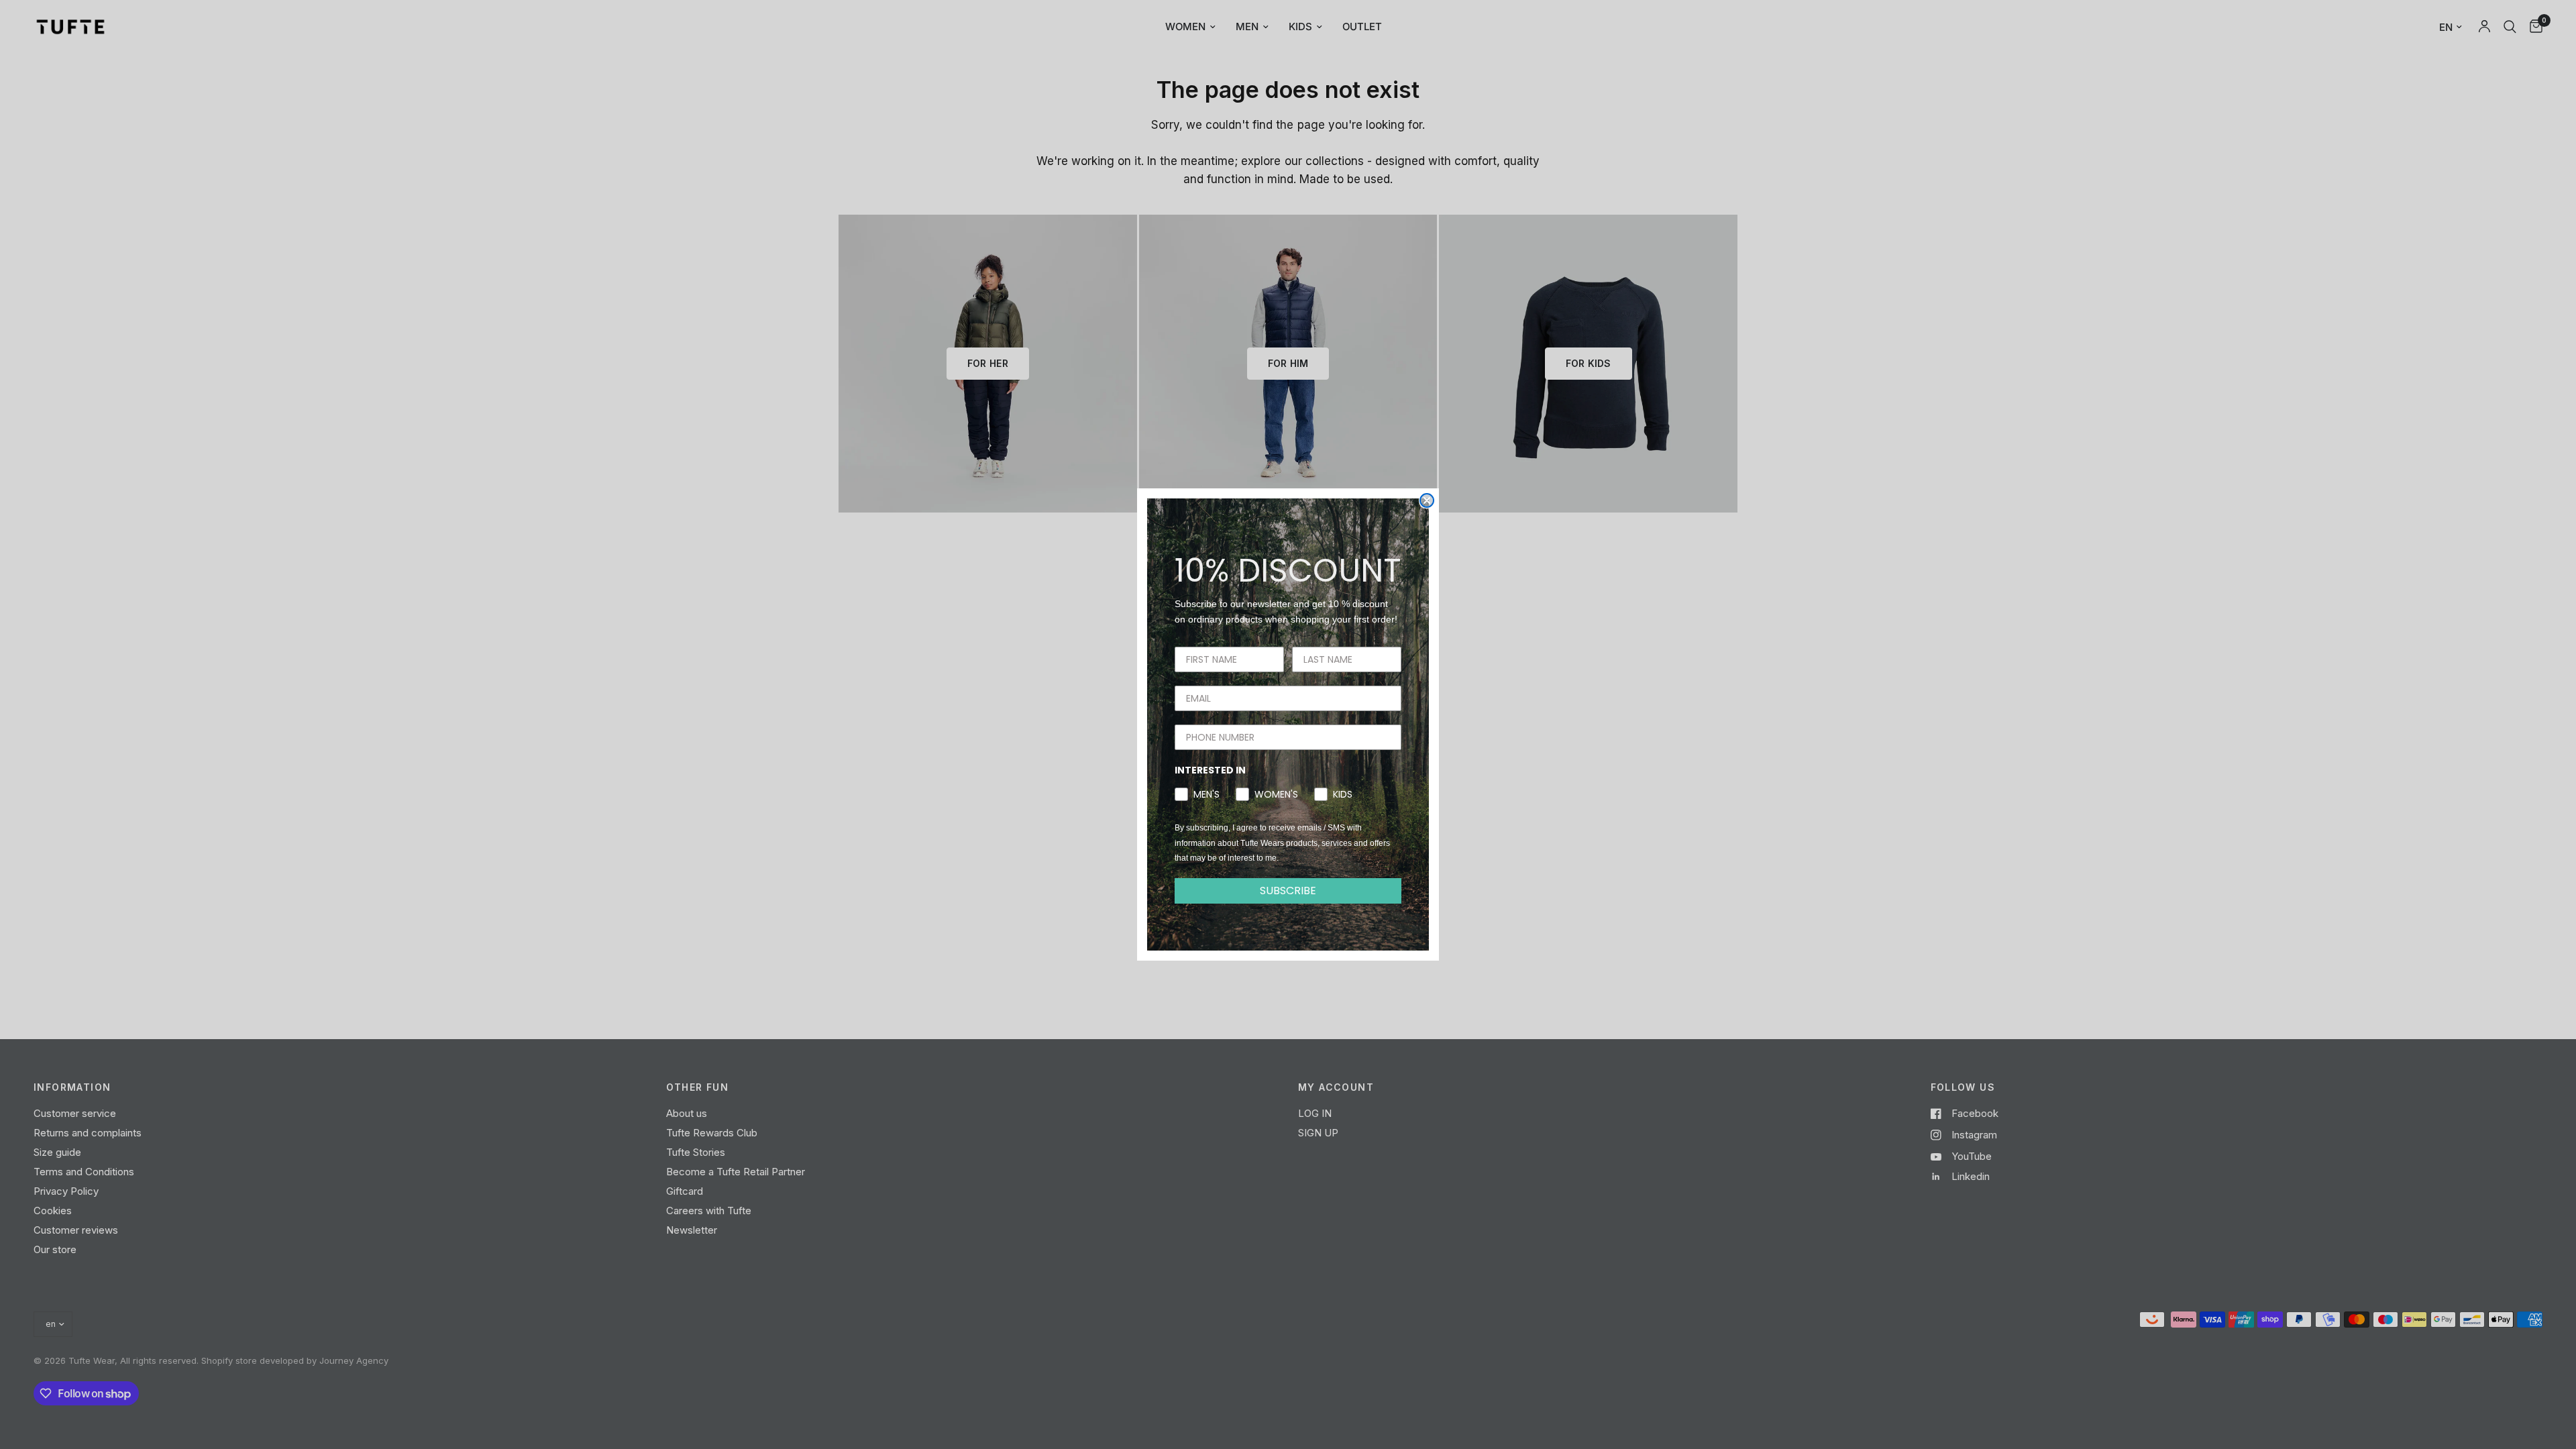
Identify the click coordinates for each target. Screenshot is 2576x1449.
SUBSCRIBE (1288, 891)
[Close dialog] (1427, 500)
